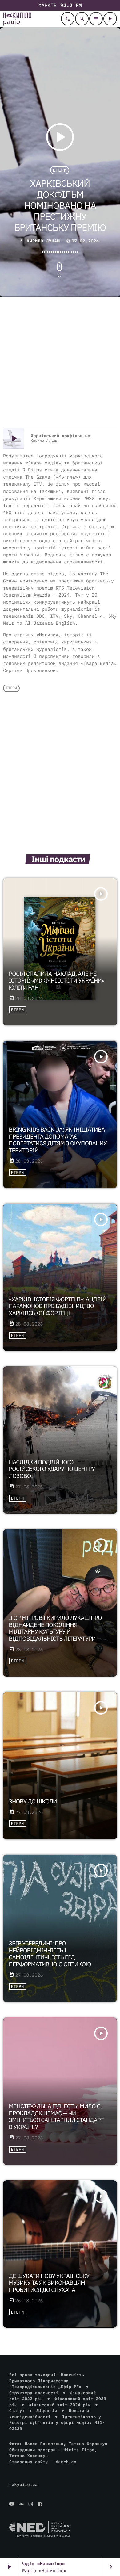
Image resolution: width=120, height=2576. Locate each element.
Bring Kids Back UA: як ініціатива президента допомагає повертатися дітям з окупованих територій (58, 1140)
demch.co (66, 2462)
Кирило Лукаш (43, 241)
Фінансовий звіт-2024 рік (60, 2405)
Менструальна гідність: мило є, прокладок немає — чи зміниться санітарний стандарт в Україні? (56, 2117)
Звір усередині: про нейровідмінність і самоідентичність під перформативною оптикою (50, 1954)
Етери (60, 170)
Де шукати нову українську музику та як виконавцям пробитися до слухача (49, 2283)
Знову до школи (33, 1802)
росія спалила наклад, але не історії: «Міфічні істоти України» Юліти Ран (57, 981)
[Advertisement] (60, 363)
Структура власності (34, 2393)
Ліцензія (47, 2411)
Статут (17, 2411)
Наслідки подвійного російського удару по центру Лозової (52, 1469)
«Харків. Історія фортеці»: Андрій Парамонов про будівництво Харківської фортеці (58, 1307)
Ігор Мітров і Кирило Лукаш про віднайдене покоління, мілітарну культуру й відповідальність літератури (55, 1628)
